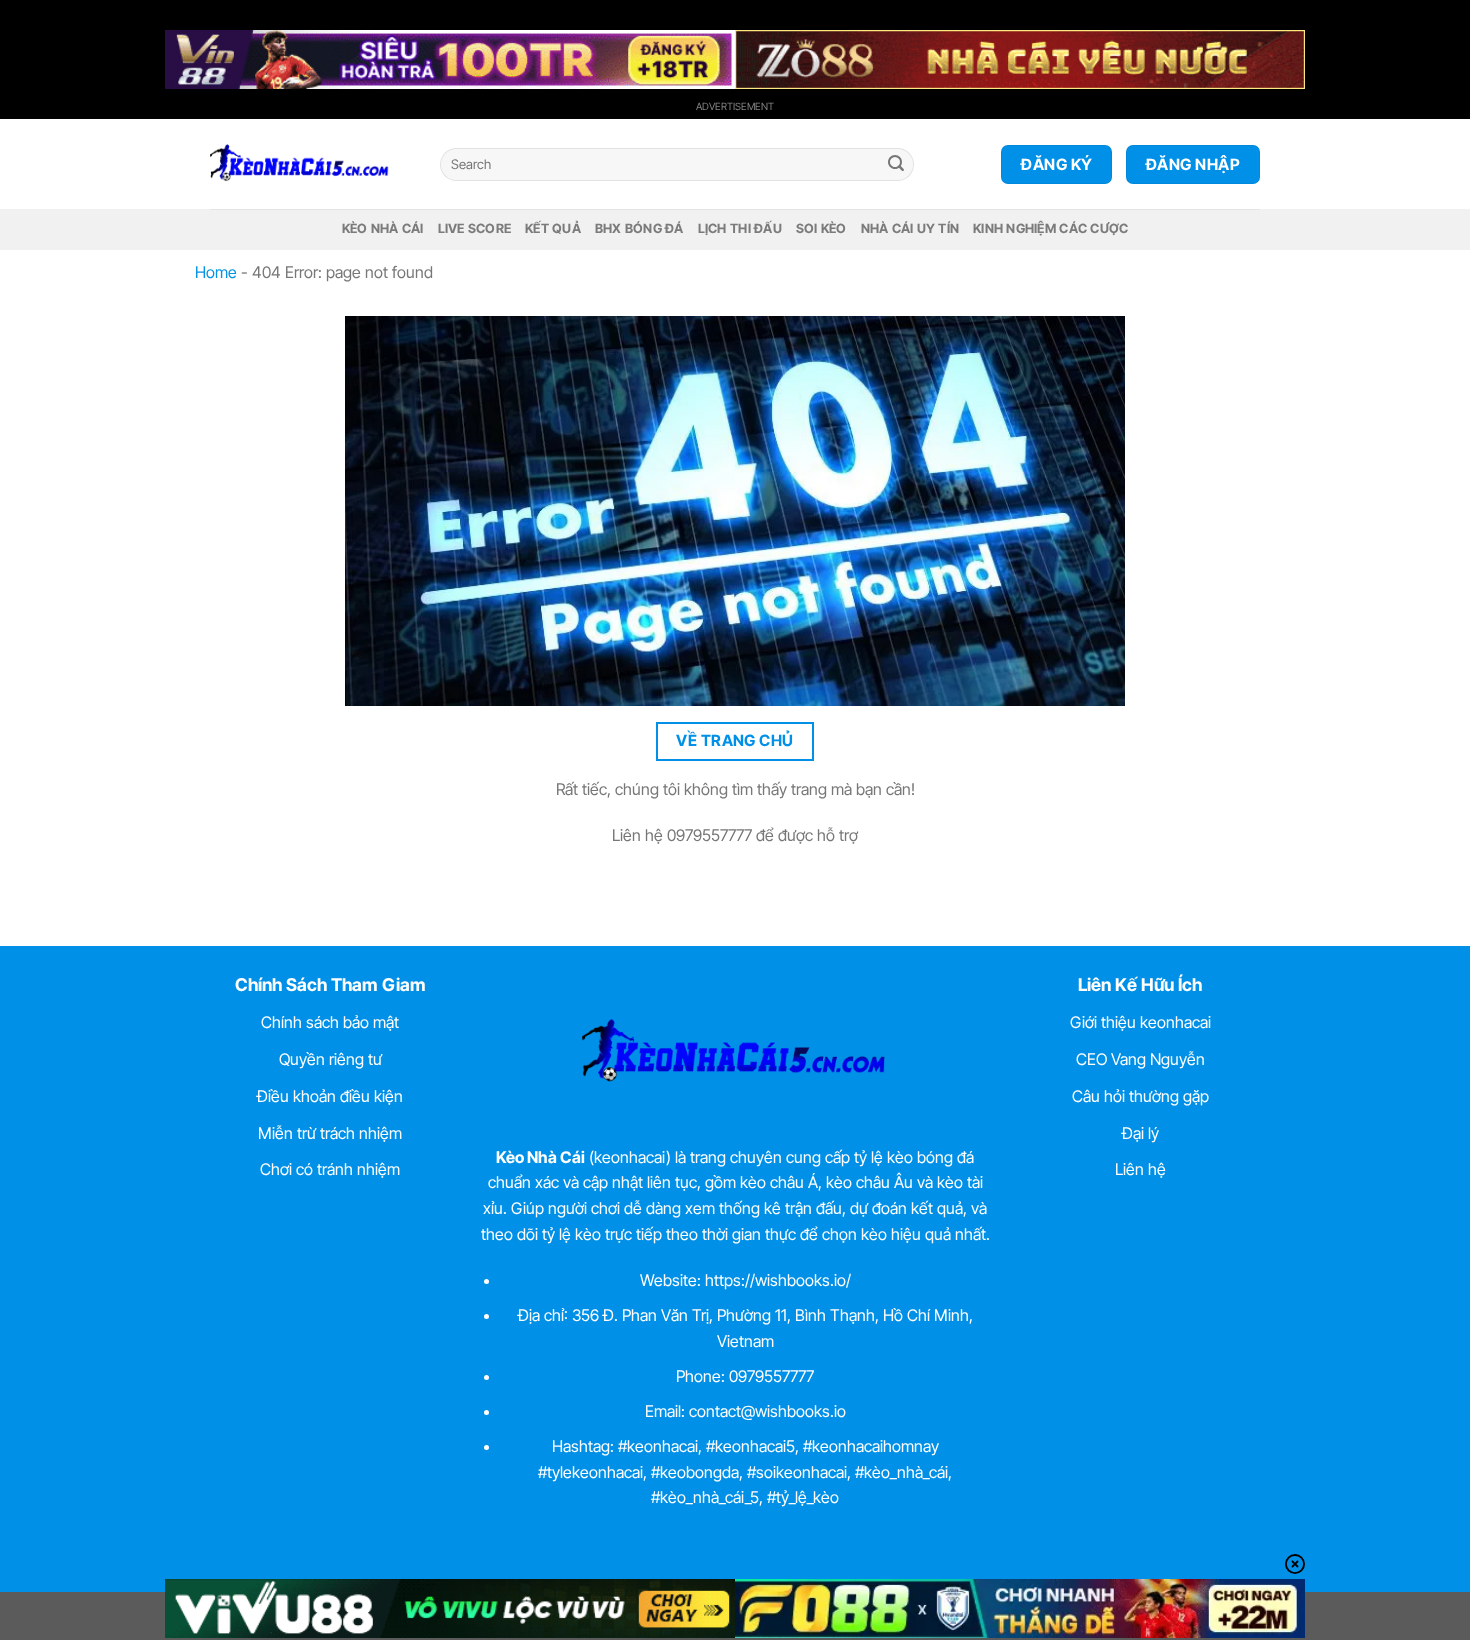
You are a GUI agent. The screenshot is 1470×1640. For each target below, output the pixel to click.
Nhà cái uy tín (910, 228)
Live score (475, 228)
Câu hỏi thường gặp (1140, 1096)
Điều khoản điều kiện (330, 1096)
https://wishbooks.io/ (778, 1280)
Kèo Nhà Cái (383, 228)
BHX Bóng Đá (639, 228)
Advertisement (735, 106)
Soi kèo (821, 228)
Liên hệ (1140, 1169)
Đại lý (1140, 1133)
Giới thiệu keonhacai (1140, 1022)
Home (216, 272)
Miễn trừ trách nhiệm (330, 1133)
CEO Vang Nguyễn (1140, 1059)
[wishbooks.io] (310, 164)
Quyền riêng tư (330, 1059)
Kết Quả (553, 228)
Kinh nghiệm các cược (1050, 228)
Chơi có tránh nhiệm (330, 1169)
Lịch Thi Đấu (740, 228)
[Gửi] (896, 165)
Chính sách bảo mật (330, 1022)
